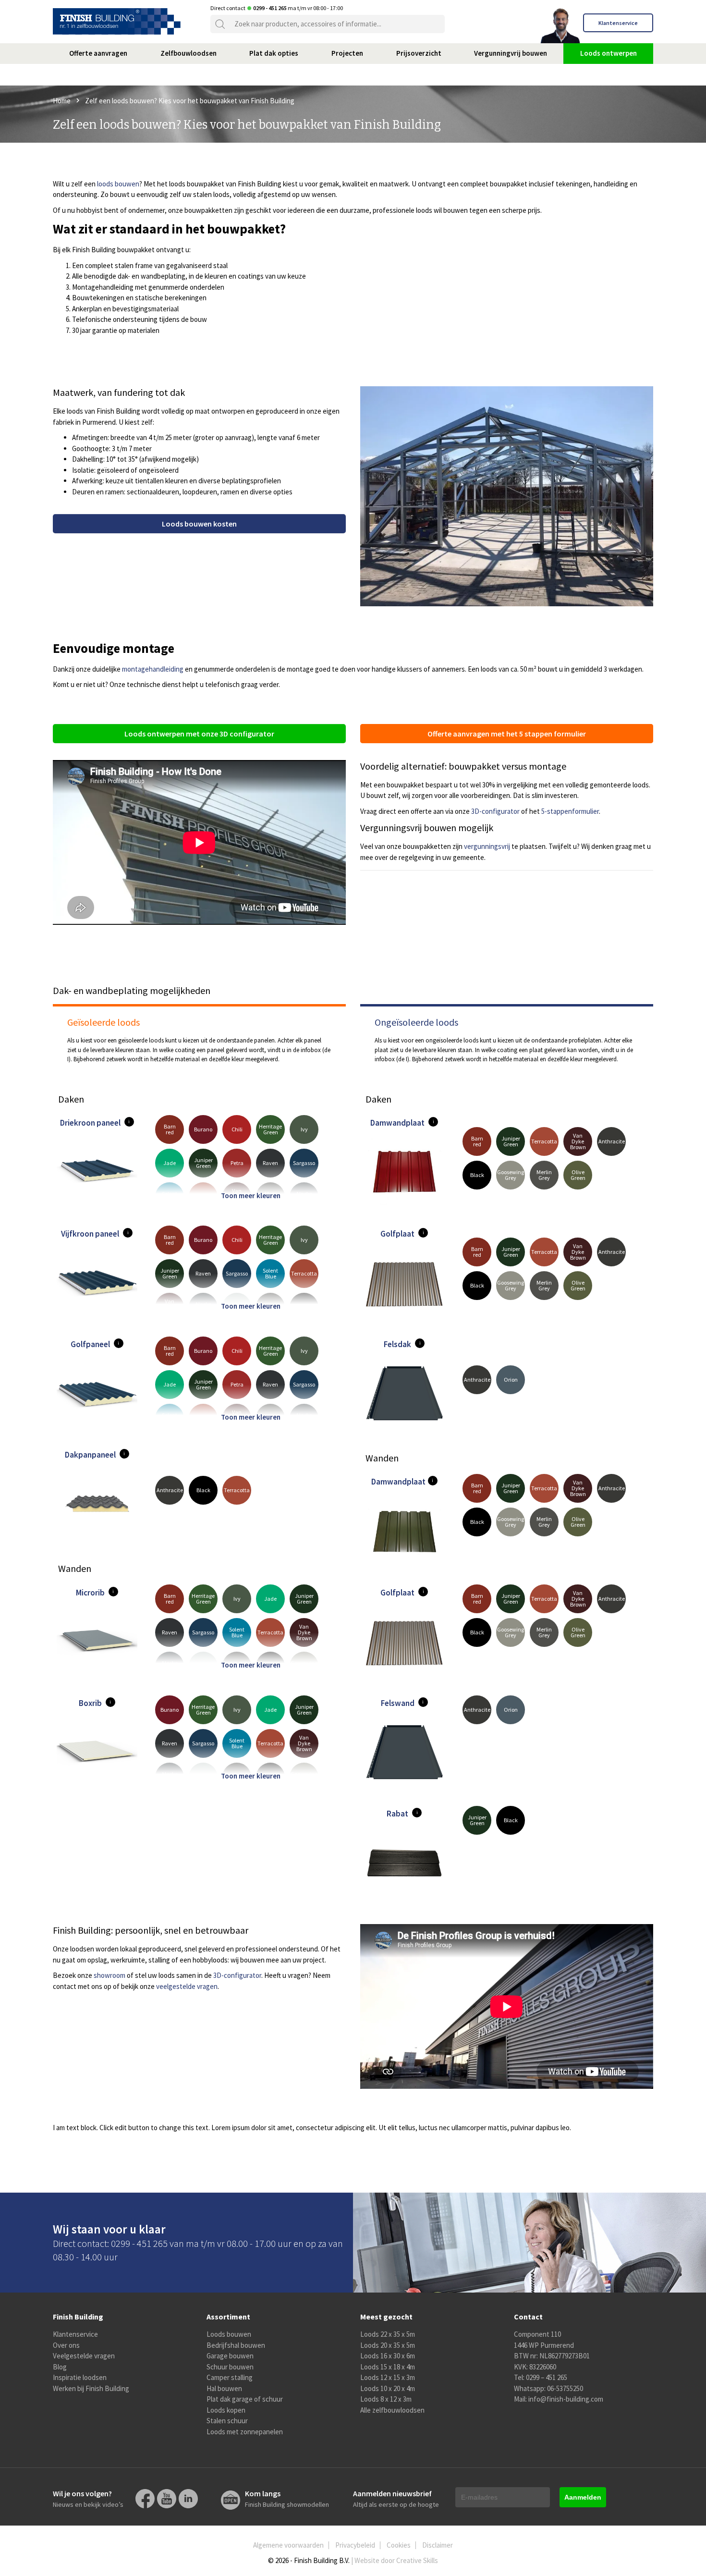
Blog (60, 2367)
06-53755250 (565, 2388)
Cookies (399, 2545)
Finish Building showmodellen (287, 2499)
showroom (110, 1975)
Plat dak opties (274, 53)
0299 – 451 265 (547, 2377)
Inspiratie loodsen (80, 2377)
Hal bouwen (224, 2388)
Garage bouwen (230, 2356)
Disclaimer (438, 2545)
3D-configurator (495, 811)
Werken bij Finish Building (91, 2388)
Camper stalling (230, 2377)
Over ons (66, 2345)
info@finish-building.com (566, 2399)
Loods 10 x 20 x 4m (388, 2388)
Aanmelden (583, 2497)
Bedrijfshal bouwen (236, 2345)
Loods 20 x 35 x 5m (388, 2345)
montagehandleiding (153, 669)
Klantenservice (618, 23)
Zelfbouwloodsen (189, 53)
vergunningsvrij (487, 846)
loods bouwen (118, 184)
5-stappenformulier (570, 811)
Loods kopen (226, 2410)
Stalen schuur (227, 2421)
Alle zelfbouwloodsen (392, 2410)
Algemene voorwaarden (288, 2545)
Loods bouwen (229, 2334)
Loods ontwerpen (609, 53)
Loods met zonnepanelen (245, 2432)
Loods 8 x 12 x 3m (386, 2399)
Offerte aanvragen (98, 53)
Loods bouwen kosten (199, 524)
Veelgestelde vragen (84, 2356)
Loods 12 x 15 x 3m (388, 2377)
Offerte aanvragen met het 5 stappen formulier (507, 734)
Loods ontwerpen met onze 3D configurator (199, 734)
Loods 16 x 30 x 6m (388, 2356)
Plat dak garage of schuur (245, 2399)
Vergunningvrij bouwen (511, 53)
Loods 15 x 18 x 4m (388, 2367)
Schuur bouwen (230, 2367)
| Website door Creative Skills (395, 2560)
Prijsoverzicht (419, 53)
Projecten (347, 53)
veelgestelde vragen (187, 1986)
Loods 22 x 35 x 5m (388, 2334)
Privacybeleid (355, 2545)
